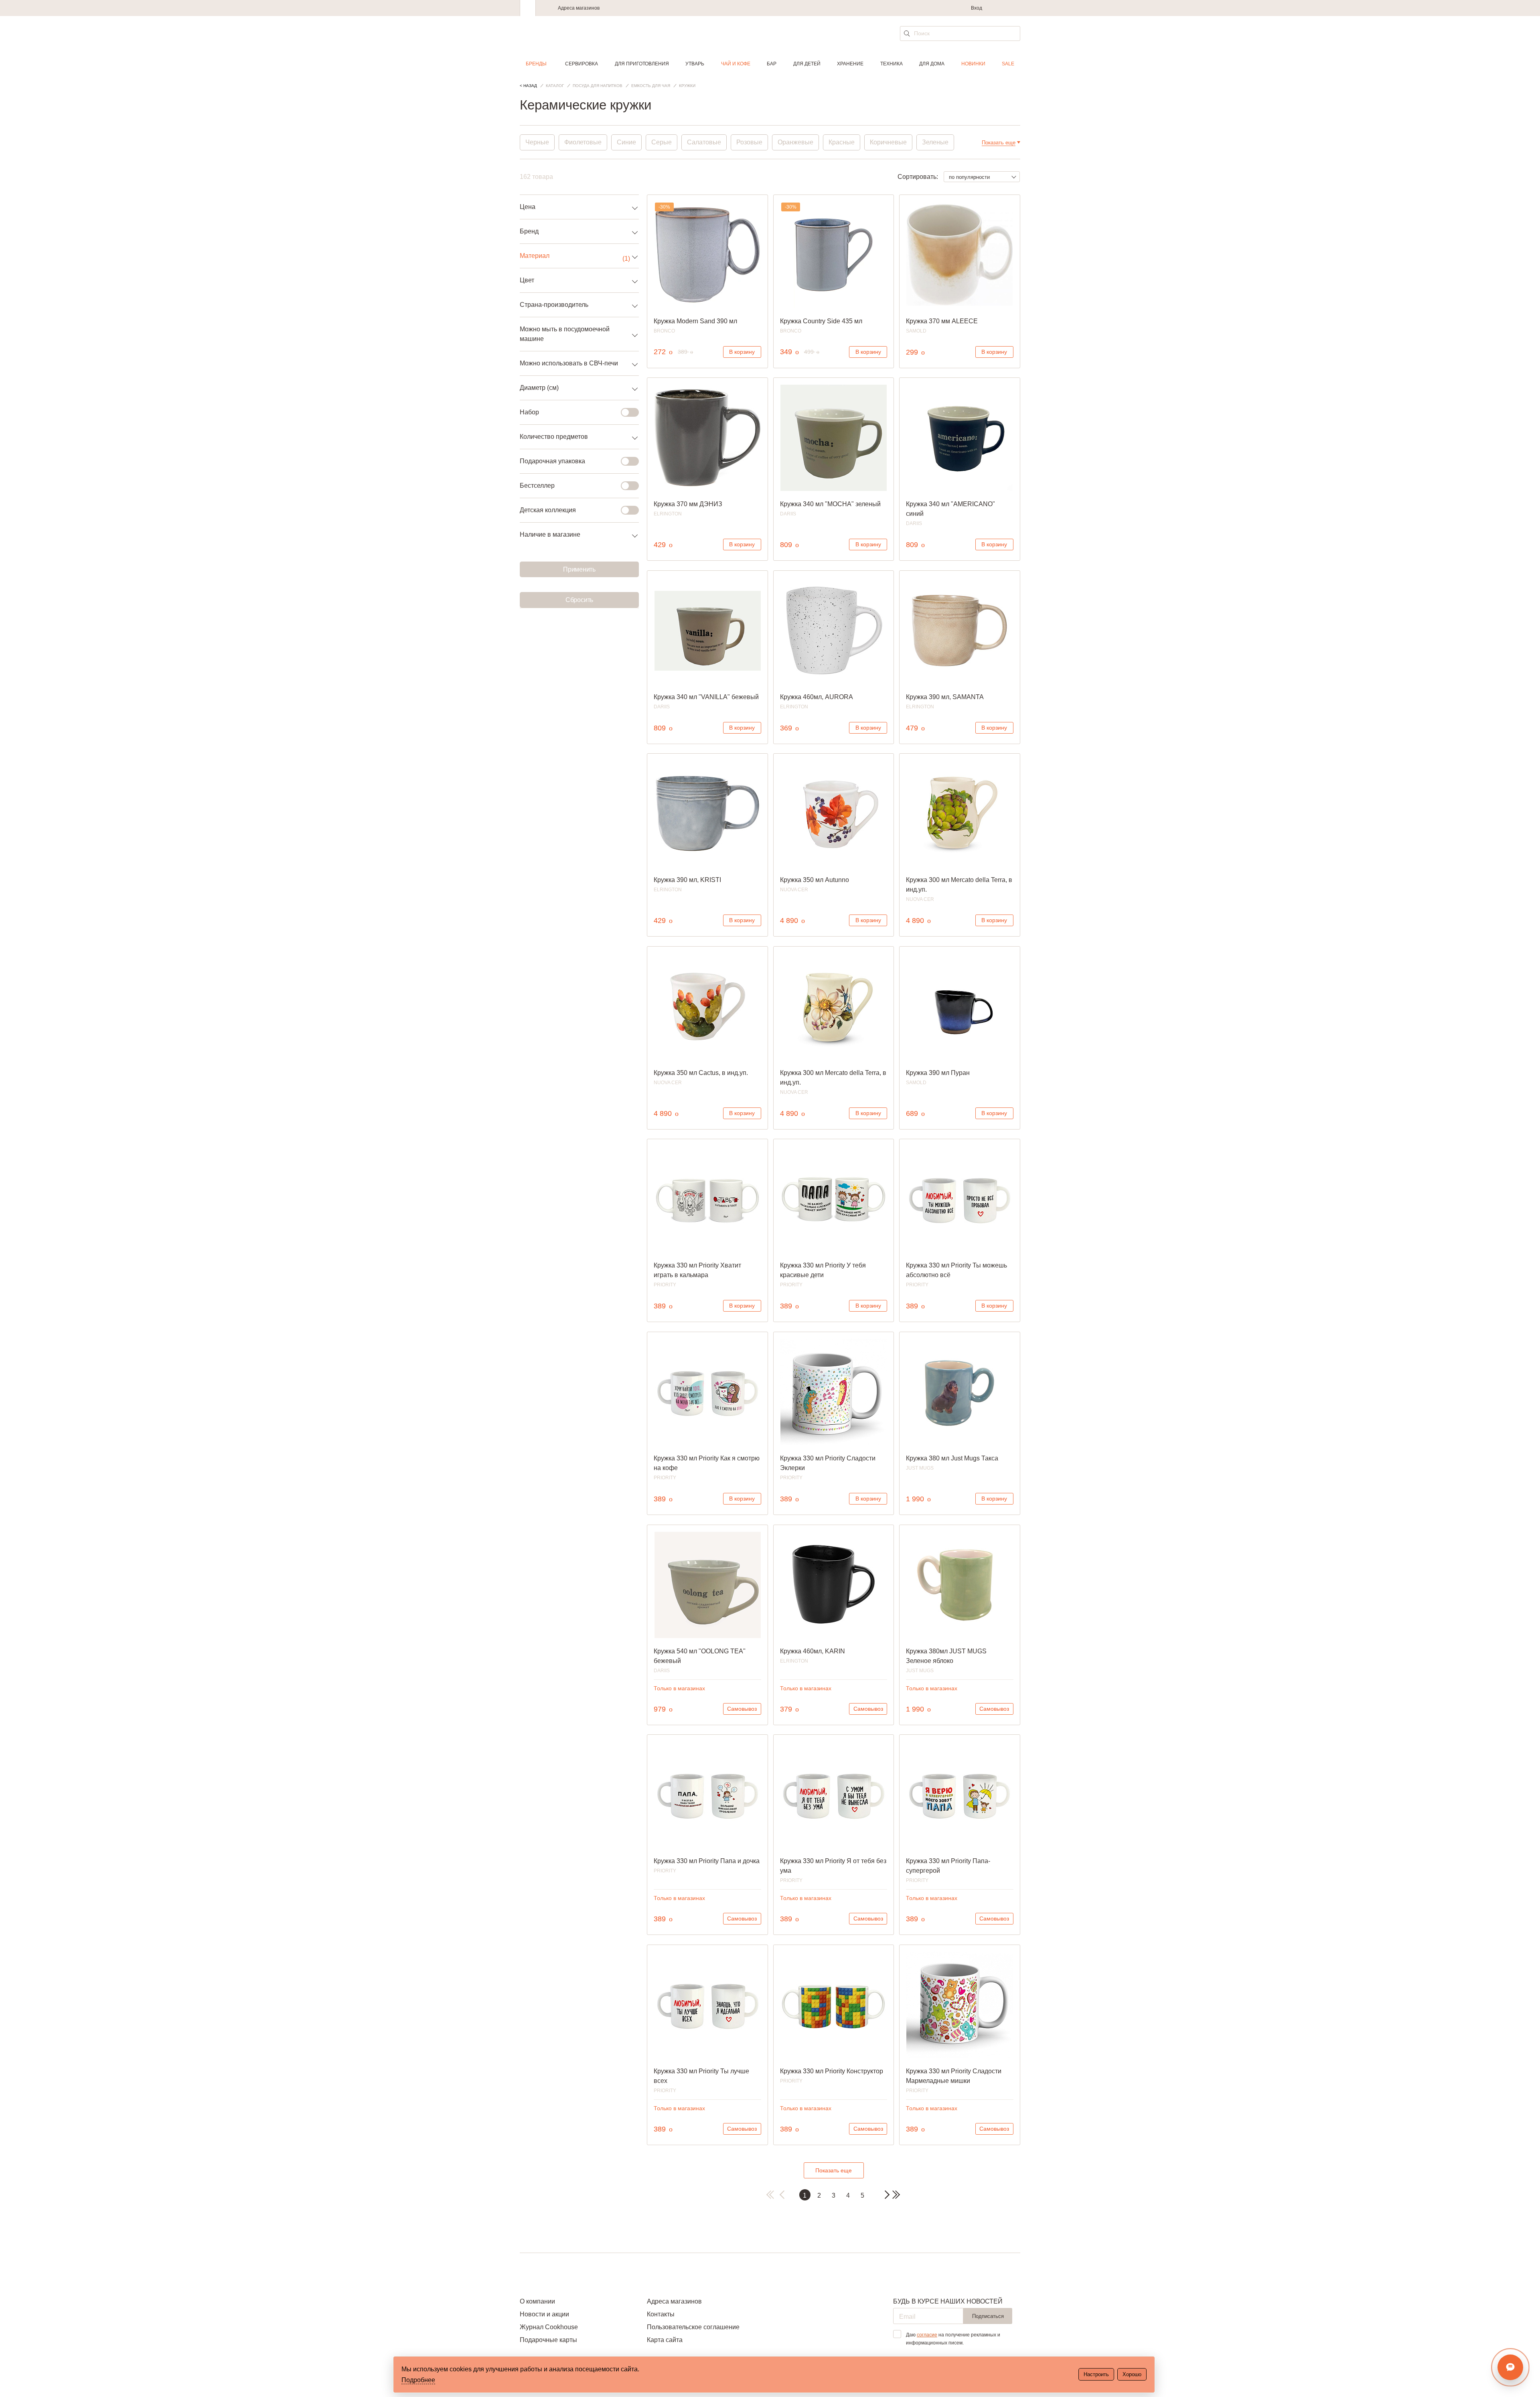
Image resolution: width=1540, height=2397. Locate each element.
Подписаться (988, 2316)
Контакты (661, 2314)
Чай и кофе (736, 64)
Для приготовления (642, 64)
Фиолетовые (583, 142)
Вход (977, 8)
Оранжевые (795, 142)
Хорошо (1132, 2374)
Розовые (749, 142)
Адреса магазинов (579, 8)
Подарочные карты (548, 2340)
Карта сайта (665, 2340)
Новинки (973, 64)
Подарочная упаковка (552, 461)
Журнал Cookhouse (549, 2327)
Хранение (850, 64)
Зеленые (935, 142)
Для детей (807, 64)
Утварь (695, 64)
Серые (662, 142)
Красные (842, 142)
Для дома (932, 64)
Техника (892, 64)
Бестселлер (537, 486)
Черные (537, 142)
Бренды (536, 64)
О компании (537, 2301)
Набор (529, 412)
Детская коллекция (548, 510)
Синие (626, 142)
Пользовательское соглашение (693, 2327)
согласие (927, 2335)
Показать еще (834, 2170)
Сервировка (582, 64)
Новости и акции (544, 2314)
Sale (1008, 64)
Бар (772, 64)
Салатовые (704, 142)
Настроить (1096, 2374)
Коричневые (888, 142)
